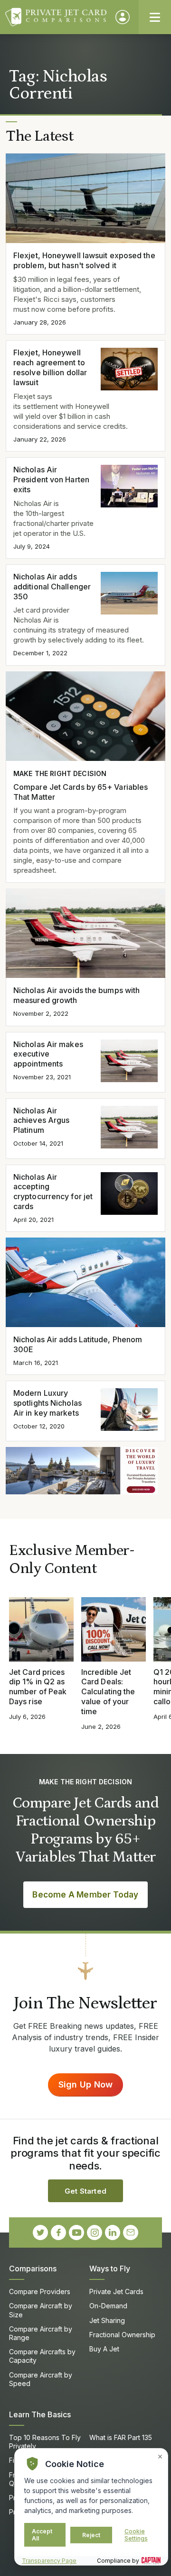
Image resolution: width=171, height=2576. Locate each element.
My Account (123, 17)
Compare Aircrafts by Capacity (42, 2356)
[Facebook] (58, 2233)
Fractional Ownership (122, 2335)
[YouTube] (76, 2233)
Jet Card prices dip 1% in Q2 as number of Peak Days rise (38, 1687)
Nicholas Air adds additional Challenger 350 (52, 587)
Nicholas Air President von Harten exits (51, 479)
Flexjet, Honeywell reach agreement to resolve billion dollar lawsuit (50, 367)
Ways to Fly (110, 2269)
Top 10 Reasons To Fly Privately (45, 2442)
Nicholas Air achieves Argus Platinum (41, 1121)
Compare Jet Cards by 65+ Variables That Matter (81, 792)
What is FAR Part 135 (121, 2437)
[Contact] (131, 2233)
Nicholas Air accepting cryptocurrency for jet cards (53, 1192)
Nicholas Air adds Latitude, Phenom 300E (78, 1344)
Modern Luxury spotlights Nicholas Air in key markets (47, 1403)
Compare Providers (40, 2291)
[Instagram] (95, 2233)
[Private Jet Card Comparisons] (56, 17)
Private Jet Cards (116, 2291)
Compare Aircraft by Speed (41, 2379)
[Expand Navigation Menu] (155, 17)
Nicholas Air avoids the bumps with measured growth (76, 995)
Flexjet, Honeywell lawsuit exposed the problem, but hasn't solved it (84, 260)
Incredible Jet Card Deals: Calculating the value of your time (108, 1692)
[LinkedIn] (113, 2233)
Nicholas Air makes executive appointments (48, 1054)
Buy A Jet (104, 2349)
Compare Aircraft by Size (41, 2310)
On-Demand (108, 2306)
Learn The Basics (40, 2414)
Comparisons (33, 2269)
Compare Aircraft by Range (41, 2333)
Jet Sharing (107, 2320)
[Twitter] (40, 2233)
